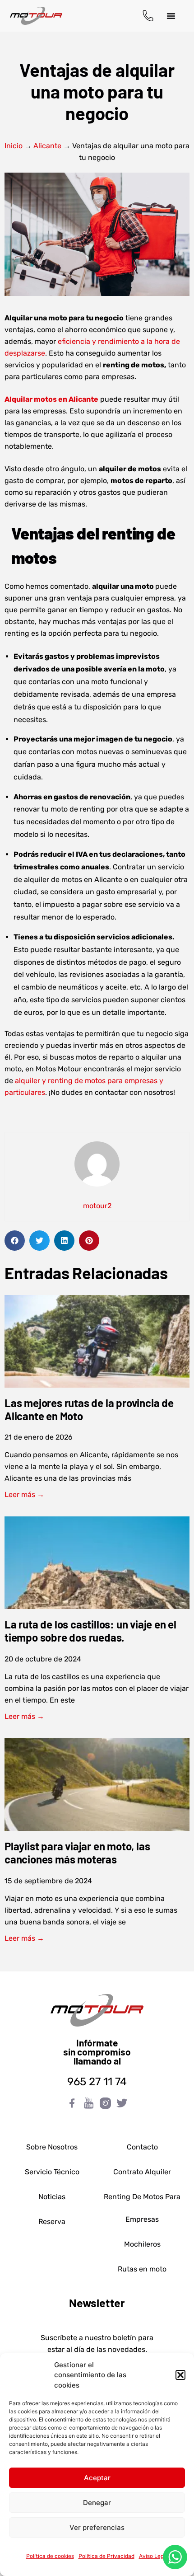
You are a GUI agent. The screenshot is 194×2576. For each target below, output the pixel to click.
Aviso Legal (154, 2556)
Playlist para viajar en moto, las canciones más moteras (77, 1853)
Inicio (14, 146)
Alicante (47, 146)
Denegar (97, 2503)
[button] (180, 2375)
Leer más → (24, 1494)
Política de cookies (50, 2556)
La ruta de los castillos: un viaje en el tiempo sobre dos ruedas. (90, 1631)
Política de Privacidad (106, 2556)
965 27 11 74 (97, 2082)
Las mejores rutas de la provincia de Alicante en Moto (89, 1409)
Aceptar (97, 2478)
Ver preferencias (97, 2527)
